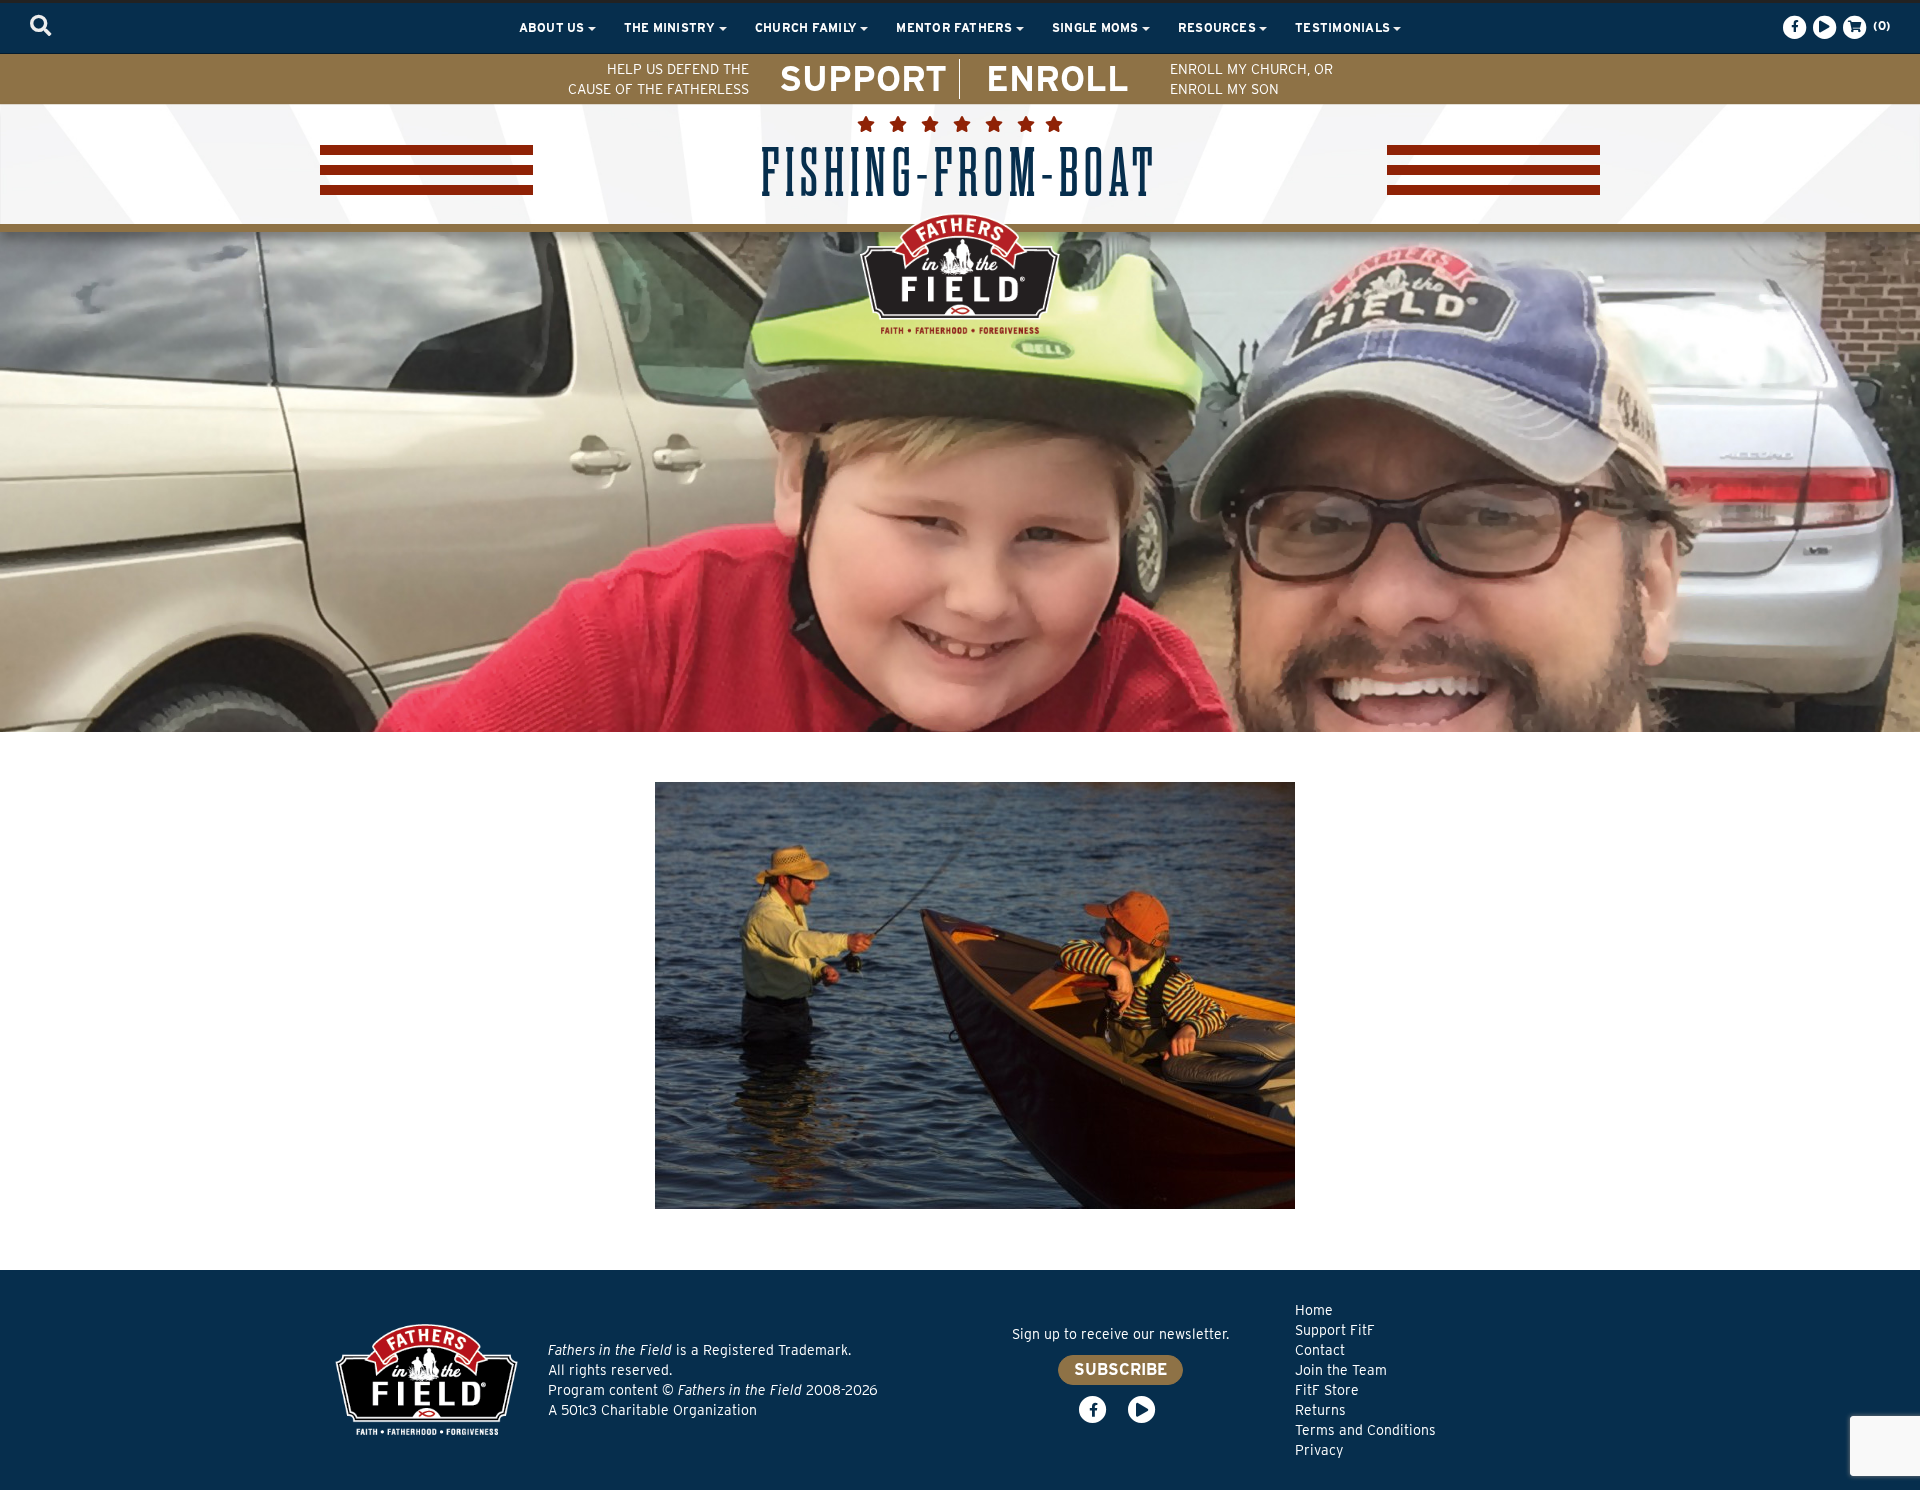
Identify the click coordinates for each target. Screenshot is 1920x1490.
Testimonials (1344, 27)
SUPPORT (863, 78)
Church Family (807, 27)
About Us (553, 27)
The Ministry (671, 27)
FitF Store (1327, 1390)
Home (1314, 1310)
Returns (1320, 1410)
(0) (1880, 25)
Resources (1218, 27)
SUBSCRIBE (1120, 1369)
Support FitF (1335, 1330)
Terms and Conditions (1365, 1430)
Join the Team (1341, 1370)
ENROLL (1057, 78)
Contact (1320, 1350)
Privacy (1319, 1450)
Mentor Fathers (956, 27)
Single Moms (1097, 27)
